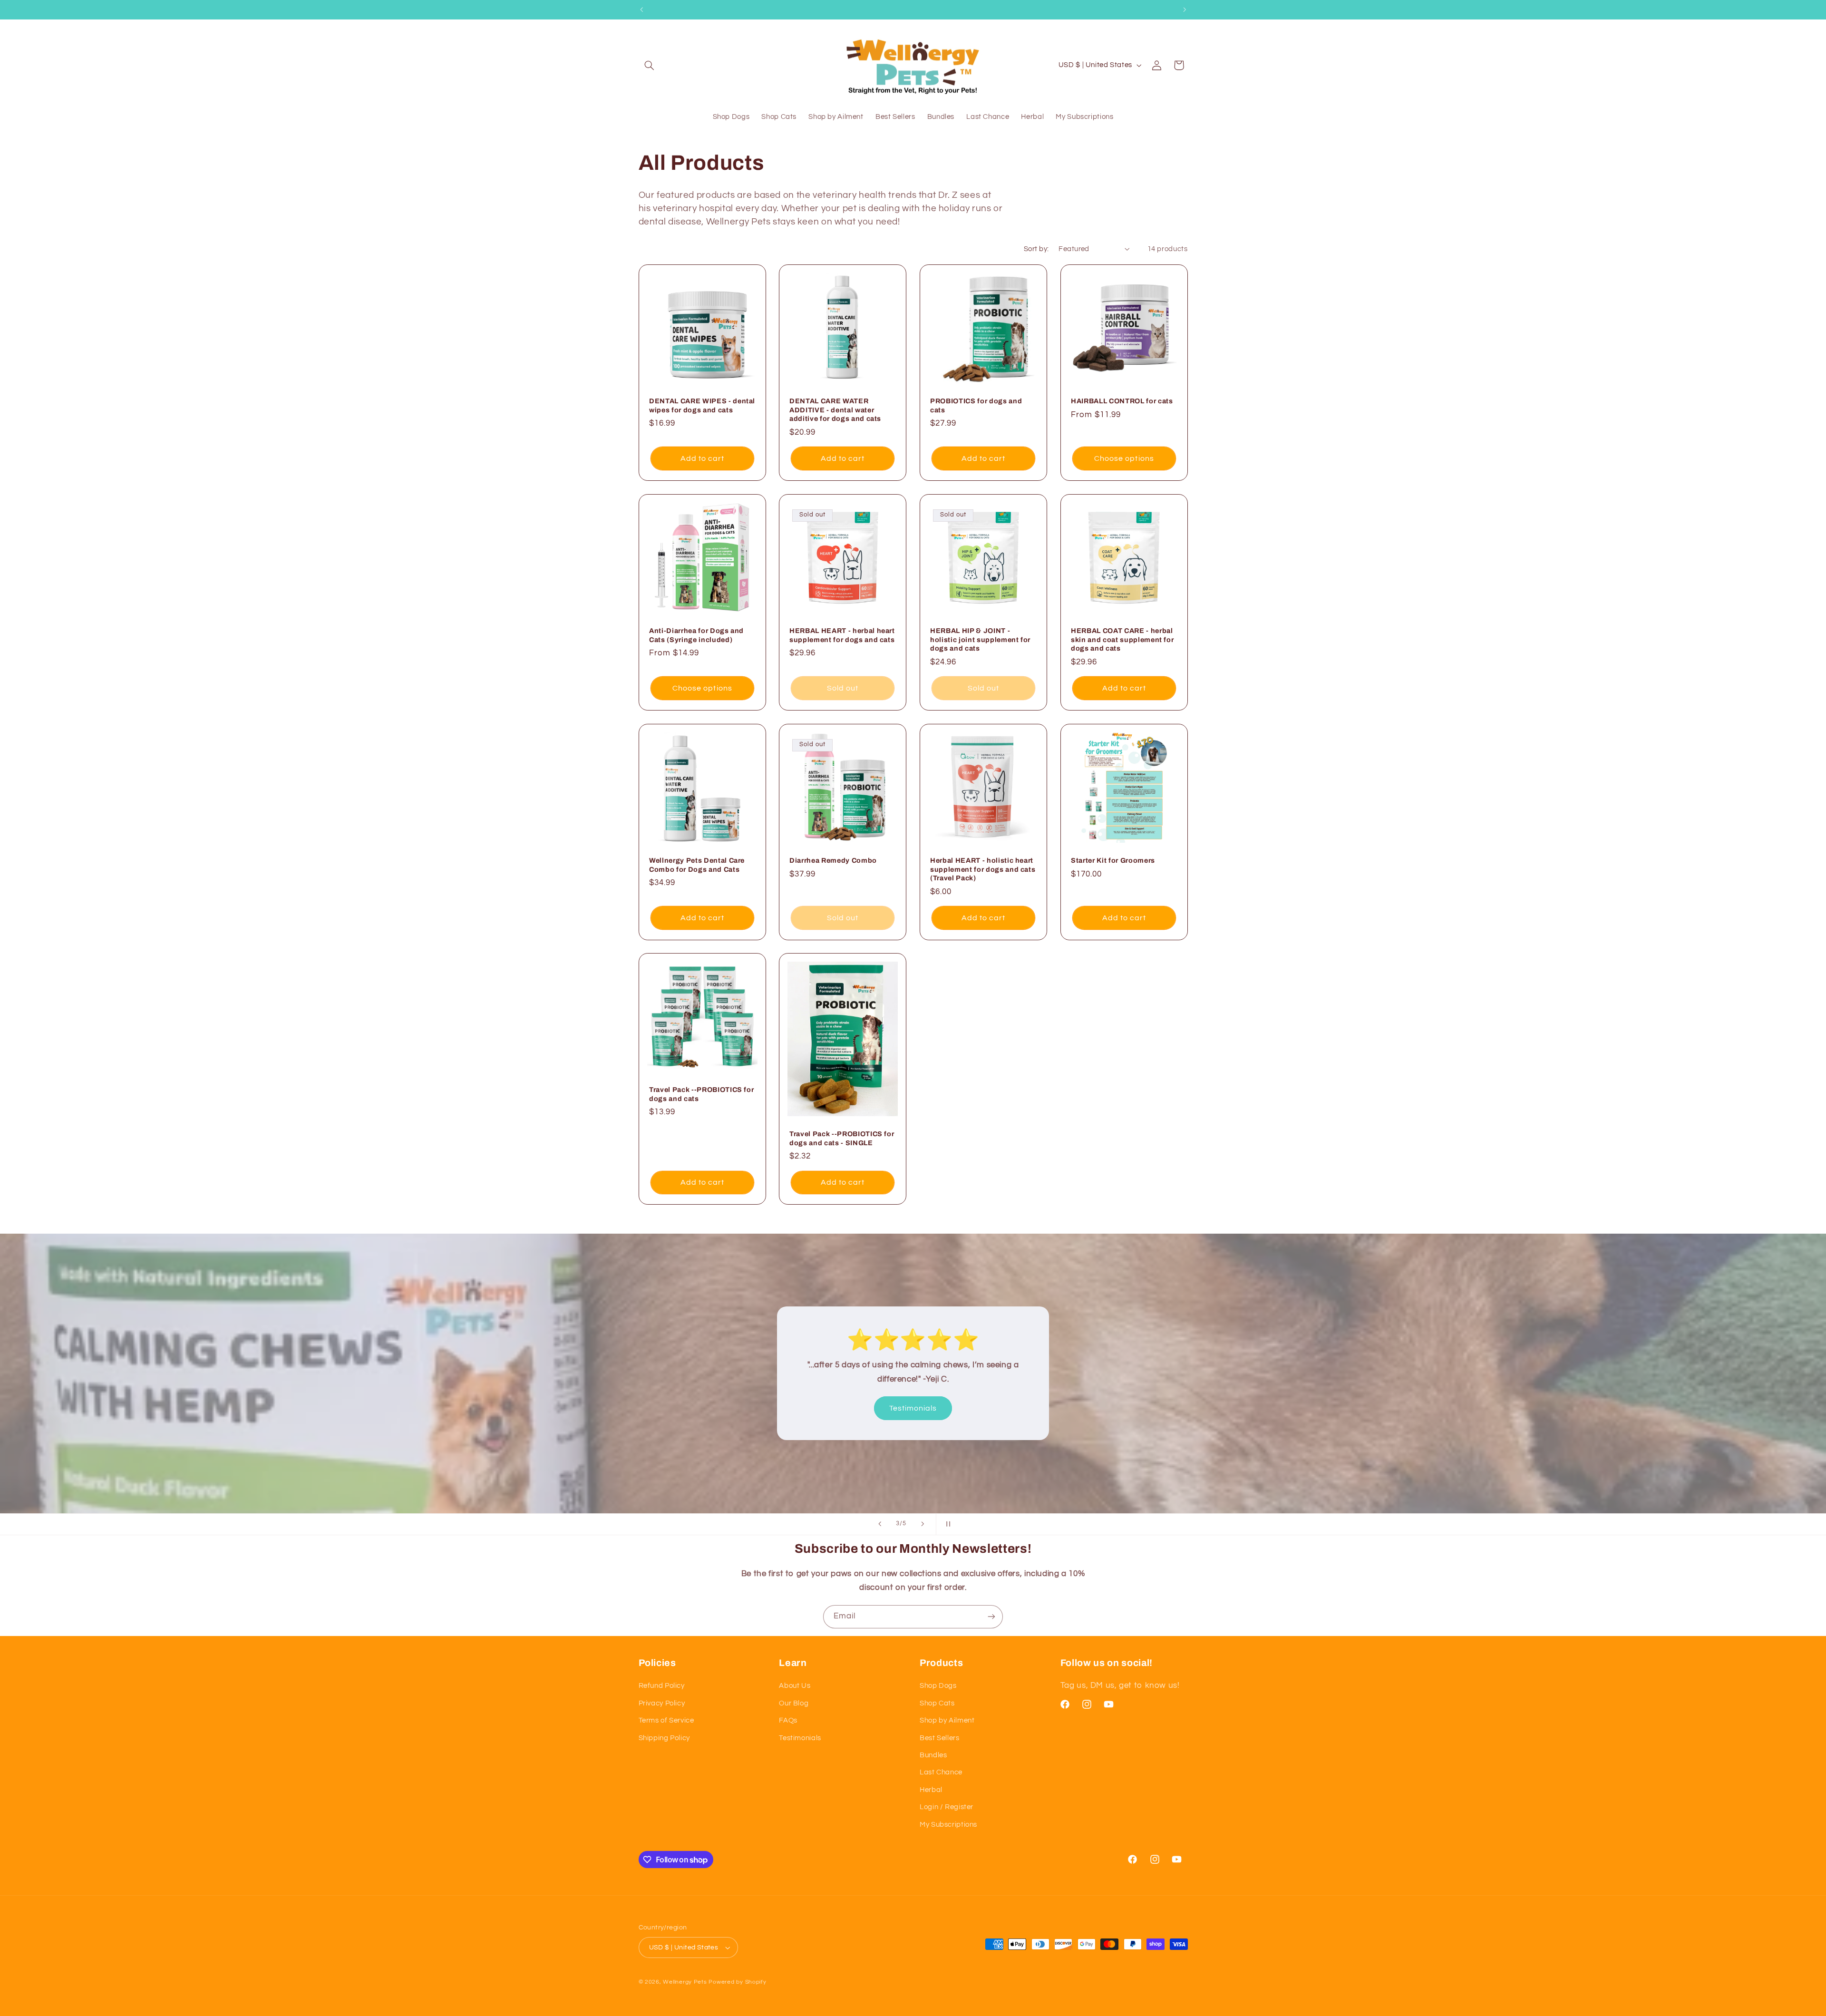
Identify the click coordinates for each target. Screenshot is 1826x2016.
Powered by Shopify (737, 1982)
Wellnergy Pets (685, 1982)
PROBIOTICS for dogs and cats (976, 406)
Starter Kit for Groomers (1113, 860)
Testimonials (916, 1401)
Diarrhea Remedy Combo (833, 860)
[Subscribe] (991, 1617)
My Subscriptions (948, 1825)
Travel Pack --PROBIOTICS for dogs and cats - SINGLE (842, 1139)
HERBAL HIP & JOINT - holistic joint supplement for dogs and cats (980, 639)
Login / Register (947, 1807)
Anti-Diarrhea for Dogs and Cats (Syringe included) (696, 635)
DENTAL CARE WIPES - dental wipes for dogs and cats (702, 406)
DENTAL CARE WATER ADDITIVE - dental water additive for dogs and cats (835, 410)
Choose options (1124, 458)
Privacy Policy (662, 1703)
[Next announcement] (1185, 10)
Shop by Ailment (947, 1720)
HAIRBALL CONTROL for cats (1122, 401)
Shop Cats (937, 1703)
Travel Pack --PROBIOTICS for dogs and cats (701, 1094)
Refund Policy (662, 1686)
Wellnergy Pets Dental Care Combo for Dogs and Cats (697, 865)
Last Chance (941, 1772)
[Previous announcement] (641, 10)
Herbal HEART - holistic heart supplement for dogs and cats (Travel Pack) (983, 869)
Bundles (933, 1755)
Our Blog (794, 1703)
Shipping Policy (664, 1738)
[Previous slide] (880, 1524)
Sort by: (1036, 249)
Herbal (931, 1790)
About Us (795, 1686)
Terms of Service (666, 1720)
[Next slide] (923, 1524)
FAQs (788, 1720)
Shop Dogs (938, 1686)
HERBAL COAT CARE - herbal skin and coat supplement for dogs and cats (1122, 639)
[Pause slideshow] (946, 1524)
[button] (650, 65)
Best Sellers (940, 1738)
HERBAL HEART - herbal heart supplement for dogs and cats (842, 635)
